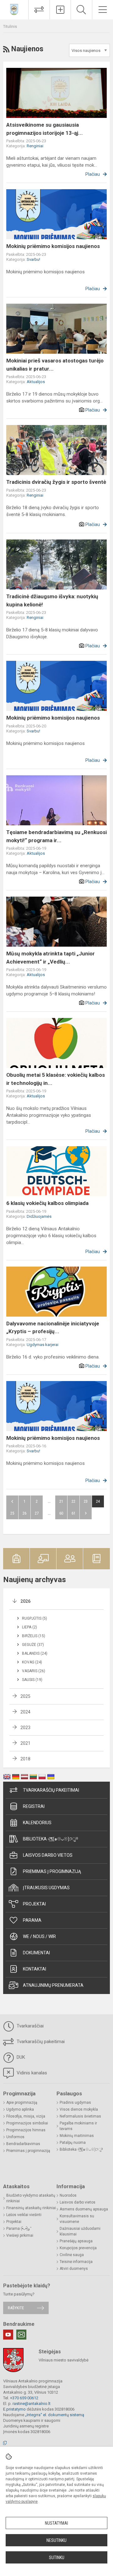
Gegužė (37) (33, 1645)
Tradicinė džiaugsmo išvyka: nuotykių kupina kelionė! (52, 600)
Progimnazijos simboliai (27, 2123)
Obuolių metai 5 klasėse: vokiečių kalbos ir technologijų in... (56, 1079)
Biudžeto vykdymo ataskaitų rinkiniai (31, 2198)
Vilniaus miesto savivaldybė (64, 2360)
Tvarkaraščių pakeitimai (51, 1790)
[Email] (21, 2335)
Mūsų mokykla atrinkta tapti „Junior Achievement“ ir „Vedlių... (51, 958)
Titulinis (10, 26)
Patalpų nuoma (73, 2143)
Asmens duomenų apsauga (84, 2209)
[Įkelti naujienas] (60, 10)
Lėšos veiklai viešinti (24, 2215)
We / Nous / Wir (39, 1936)
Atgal (12, 1501)
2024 (25, 1712)
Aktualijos (36, 382)
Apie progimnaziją (22, 2103)
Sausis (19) (32, 1680)
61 (73, 1513)
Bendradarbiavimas (23, 2144)
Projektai (34, 1904)
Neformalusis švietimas (80, 2116)
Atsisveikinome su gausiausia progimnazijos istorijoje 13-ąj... (45, 129)
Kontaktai (35, 1969)
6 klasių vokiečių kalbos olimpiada (47, 1203)
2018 (25, 1759)
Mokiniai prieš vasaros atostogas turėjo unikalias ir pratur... (55, 365)
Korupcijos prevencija (78, 2248)
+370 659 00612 (24, 2398)
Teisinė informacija (76, 2262)
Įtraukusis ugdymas (46, 1888)
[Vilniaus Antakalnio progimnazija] (14, 9)
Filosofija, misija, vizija (26, 2116)
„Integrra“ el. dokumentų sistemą (55, 2415)
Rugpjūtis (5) (35, 1618)
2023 (25, 1728)
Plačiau (93, 174)
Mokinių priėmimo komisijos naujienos (53, 246)
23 (86, 1501)
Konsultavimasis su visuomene (77, 2219)
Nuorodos (68, 2195)
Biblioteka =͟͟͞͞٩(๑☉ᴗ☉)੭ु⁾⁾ (51, 1839)
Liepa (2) (30, 1627)
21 (61, 1501)
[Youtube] (8, 2335)
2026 (25, 1601)
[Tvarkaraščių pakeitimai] (39, 10)
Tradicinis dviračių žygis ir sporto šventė (56, 482)
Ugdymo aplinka (20, 2109)
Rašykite (16, 2308)
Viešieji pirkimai (20, 2235)
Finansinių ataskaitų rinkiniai (31, 2208)
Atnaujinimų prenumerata (53, 1985)
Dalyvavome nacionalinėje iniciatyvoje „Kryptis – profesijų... (53, 1328)
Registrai (34, 1806)
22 (73, 1501)
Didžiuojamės (39, 1216)
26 (24, 1513)
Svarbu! (33, 259)
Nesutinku (56, 2540)
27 (37, 1513)
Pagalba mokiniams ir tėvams (78, 2126)
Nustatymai (56, 2523)
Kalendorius (37, 1823)
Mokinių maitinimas (77, 2136)
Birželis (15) (34, 1636)
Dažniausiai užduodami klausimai (80, 2231)
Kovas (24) (32, 1662)
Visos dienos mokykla (79, 2109)
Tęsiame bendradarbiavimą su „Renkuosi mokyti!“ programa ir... (56, 836)
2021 (25, 1743)
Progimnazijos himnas (26, 2130)
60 (61, 1513)
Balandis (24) (35, 1653)
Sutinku (57, 2558)
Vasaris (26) (34, 1671)
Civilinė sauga (72, 2255)
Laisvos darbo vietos (48, 1855)
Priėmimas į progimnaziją (52, 1871)
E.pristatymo (14, 2409)
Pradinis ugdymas (75, 2103)
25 (12, 1513)
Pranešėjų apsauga (76, 2241)
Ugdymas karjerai (43, 1345)
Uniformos (15, 2137)
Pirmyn (86, 1513)
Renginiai (35, 146)
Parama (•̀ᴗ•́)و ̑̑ (19, 2229)
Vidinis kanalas (31, 2073)
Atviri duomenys (74, 2269)
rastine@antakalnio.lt (32, 2404)
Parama (32, 1920)
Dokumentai (36, 1953)
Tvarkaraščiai (30, 2026)
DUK (20, 2057)
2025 (25, 1696)
